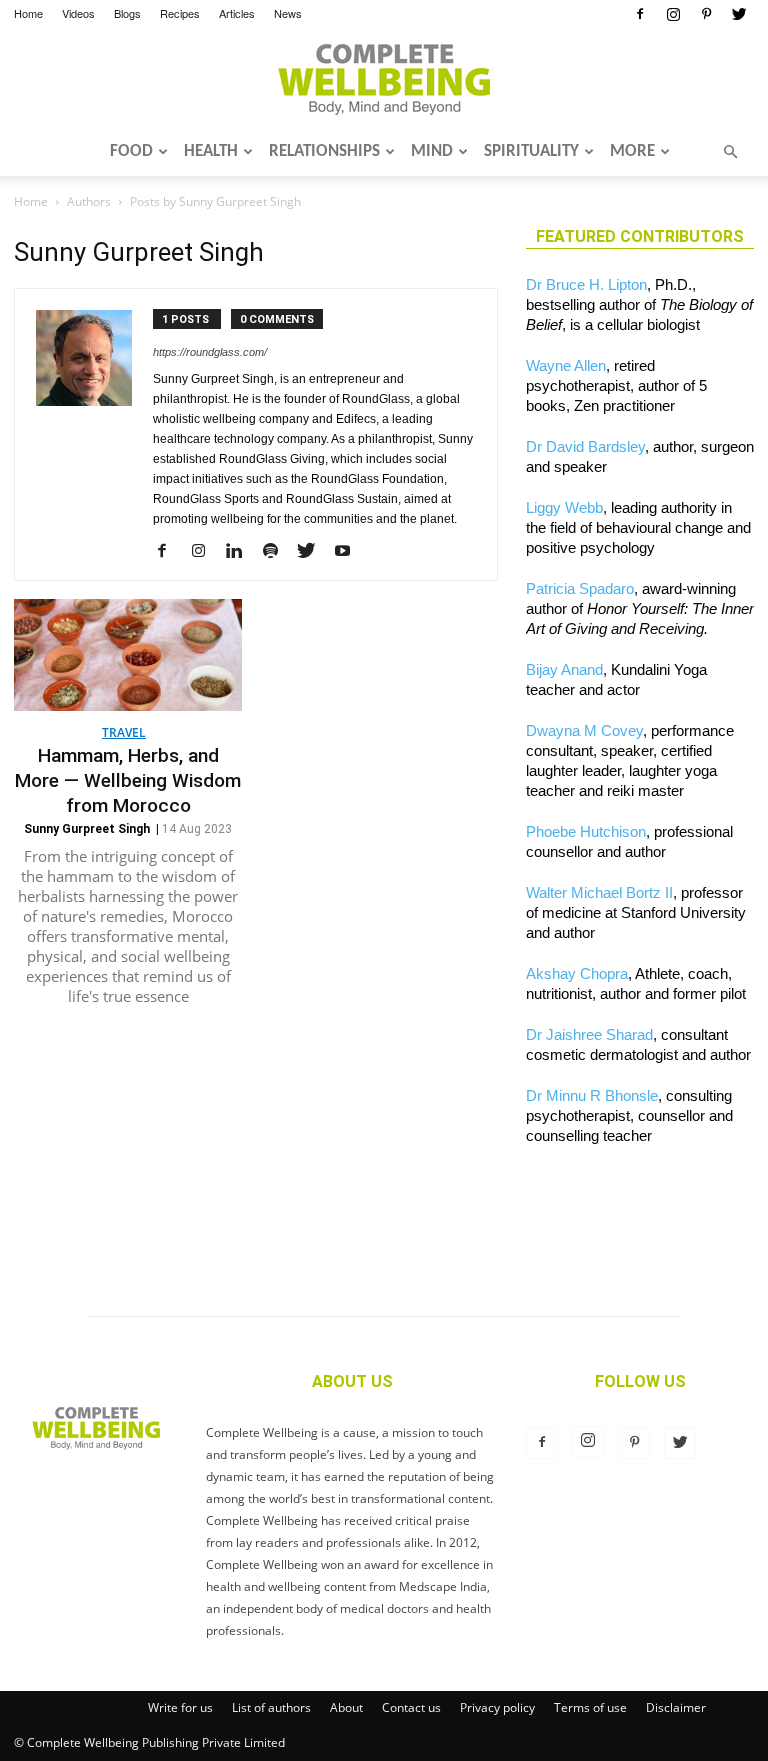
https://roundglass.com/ (210, 352)
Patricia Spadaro (580, 588)
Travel (124, 732)
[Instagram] (673, 14)
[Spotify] (277, 552)
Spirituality (531, 151)
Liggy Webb (564, 507)
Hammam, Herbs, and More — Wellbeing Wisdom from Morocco (128, 780)
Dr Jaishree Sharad (589, 1034)
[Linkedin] (241, 552)
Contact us (411, 1707)
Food (131, 151)
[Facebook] (640, 14)
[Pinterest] (706, 14)
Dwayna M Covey (584, 730)
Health (211, 151)
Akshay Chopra (577, 973)
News (288, 13)
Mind (432, 151)
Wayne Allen (566, 365)
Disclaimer (676, 1707)
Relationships (324, 151)
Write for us (180, 1707)
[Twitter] (739, 14)
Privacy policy (497, 1707)
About (346, 1707)
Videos (78, 13)
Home (28, 13)
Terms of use (590, 1707)
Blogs (127, 13)
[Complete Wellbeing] (384, 79)
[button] (730, 152)
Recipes (180, 13)
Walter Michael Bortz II (599, 892)
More (632, 151)
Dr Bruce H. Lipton (586, 284)
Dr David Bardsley (585, 446)
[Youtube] (349, 552)
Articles (237, 13)
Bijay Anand (564, 669)
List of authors (271, 1707)
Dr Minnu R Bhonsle (592, 1095)
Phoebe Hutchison (586, 831)
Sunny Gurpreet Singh (87, 829)
